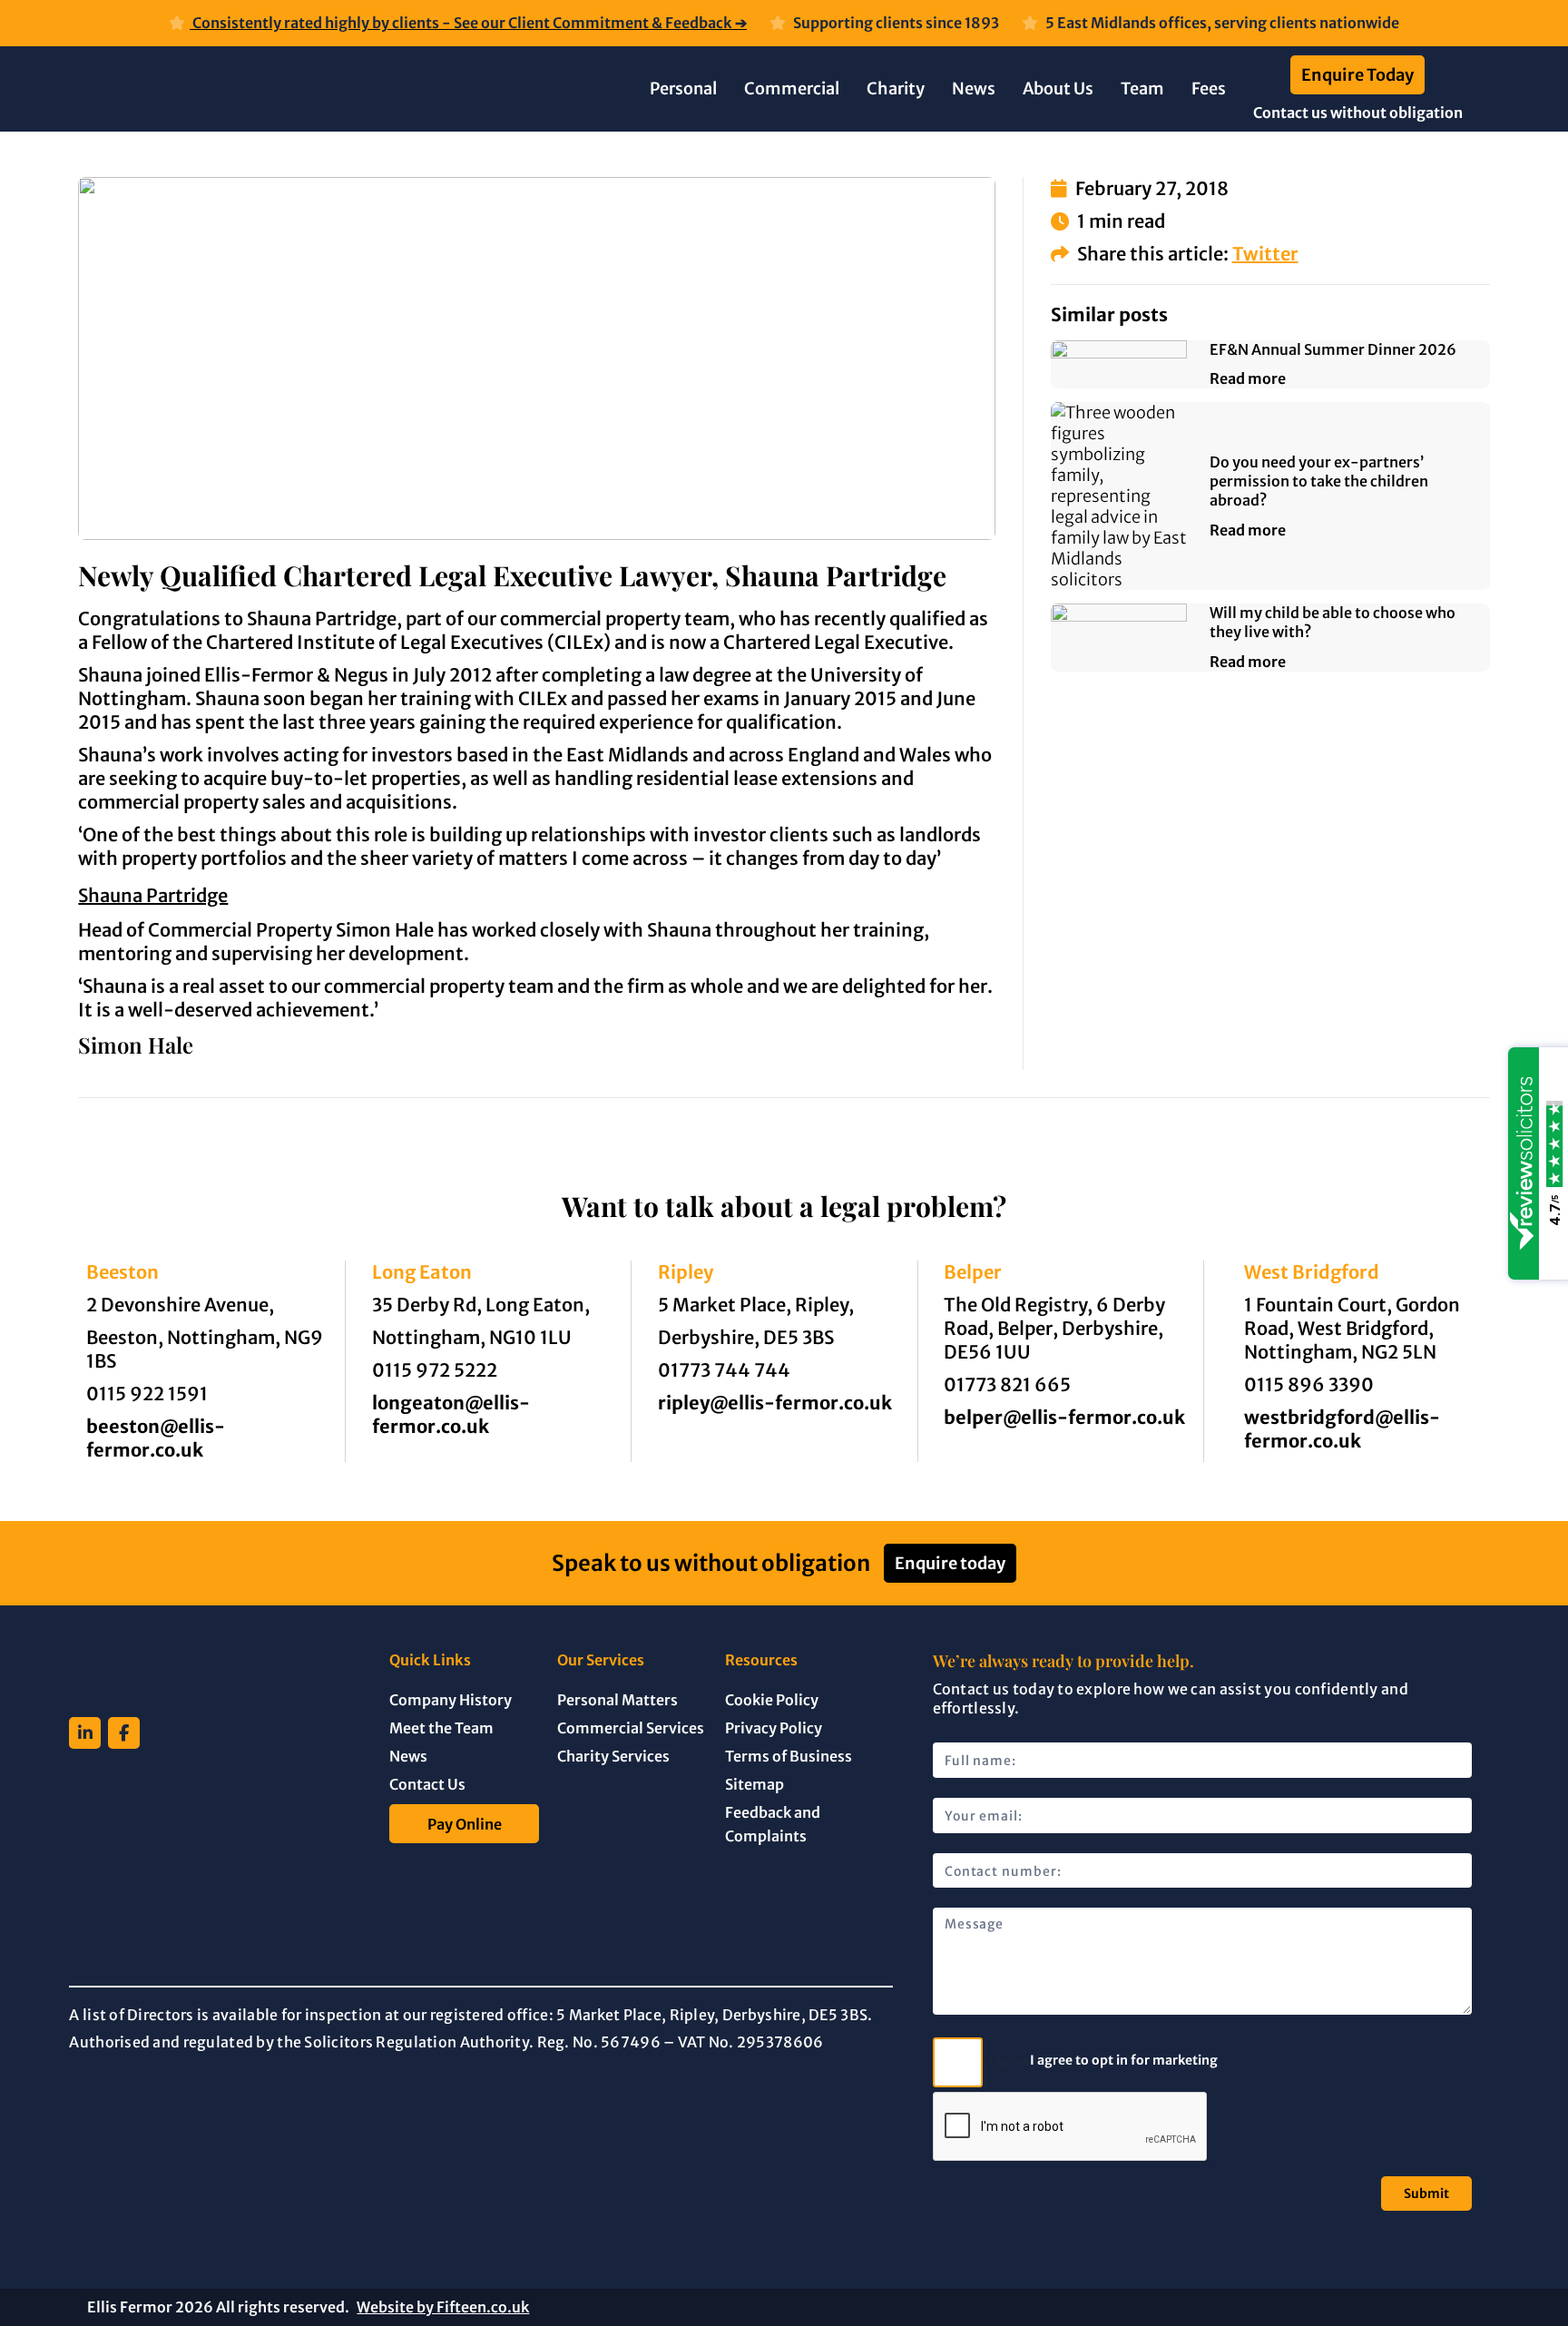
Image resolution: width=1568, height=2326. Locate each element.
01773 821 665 (1007, 1384)
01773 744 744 (724, 1370)
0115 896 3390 (1309, 1384)
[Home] (255, 89)
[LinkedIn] (85, 1733)
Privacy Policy (774, 1728)
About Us (1058, 88)
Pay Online (465, 1824)
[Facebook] (124, 1733)
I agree (1008, 2062)
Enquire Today (1357, 75)
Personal (683, 88)
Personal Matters (617, 1700)
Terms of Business (789, 1756)
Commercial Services (631, 1728)
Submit (1426, 2194)
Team (1142, 88)
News (974, 88)
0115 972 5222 (435, 1370)
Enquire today (950, 1563)
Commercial (792, 88)
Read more (1248, 378)
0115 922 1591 (147, 1394)
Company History (451, 1700)
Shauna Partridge (153, 895)
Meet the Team (441, 1728)
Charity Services (613, 1756)
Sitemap (755, 1784)
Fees (1209, 88)
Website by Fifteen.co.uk (443, 2307)
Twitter (1265, 254)
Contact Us (427, 1784)
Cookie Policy (772, 1700)
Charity (896, 88)
